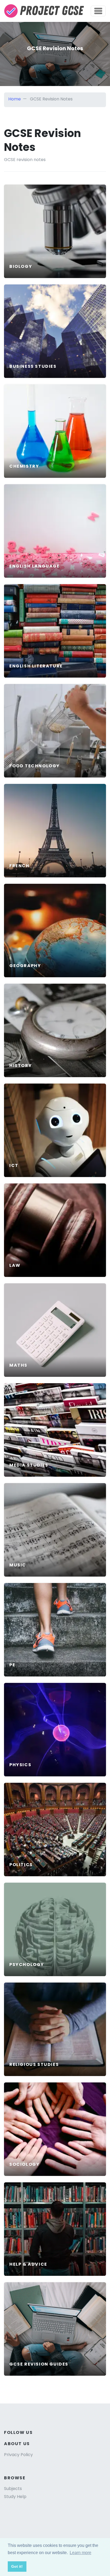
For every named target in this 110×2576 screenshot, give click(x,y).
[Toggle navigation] (98, 11)
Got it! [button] (17, 2566)
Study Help (15, 2497)
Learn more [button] (80, 2553)
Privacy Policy (18, 2455)
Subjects (13, 2489)
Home (15, 99)
